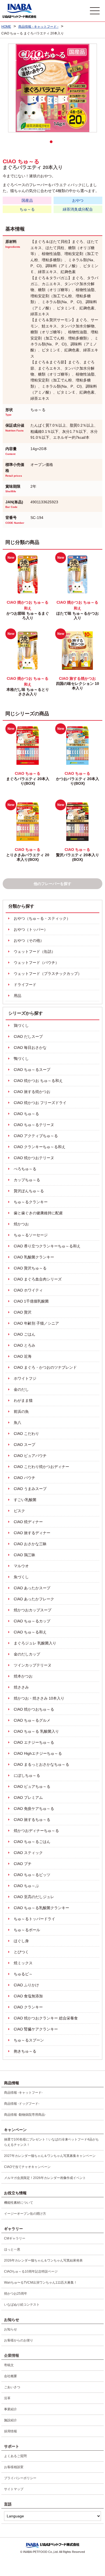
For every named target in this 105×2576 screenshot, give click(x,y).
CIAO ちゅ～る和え (30, 1632)
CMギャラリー (15, 2238)
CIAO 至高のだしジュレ (34, 1897)
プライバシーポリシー (20, 2478)
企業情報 (12, 2355)
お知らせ (10, 2329)
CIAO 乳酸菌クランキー (34, 1257)
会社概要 (10, 2376)
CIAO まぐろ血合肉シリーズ (38, 1279)
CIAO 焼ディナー (28, 1522)
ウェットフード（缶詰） (34, 951)
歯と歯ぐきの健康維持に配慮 (38, 1213)
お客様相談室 (14, 2467)
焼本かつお (23, 1676)
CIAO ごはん (24, 1334)
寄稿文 (9, 2365)
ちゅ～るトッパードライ (34, 1919)
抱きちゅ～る (25, 2051)
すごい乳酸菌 (25, 1500)
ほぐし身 (21, 1941)
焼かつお (21, 1224)
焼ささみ (21, 1687)
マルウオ (21, 1566)
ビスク (19, 1511)
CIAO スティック (28, 1853)
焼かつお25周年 (16, 2294)
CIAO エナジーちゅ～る (34, 1742)
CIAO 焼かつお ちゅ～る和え (38, 1081)
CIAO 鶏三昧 (24, 1555)
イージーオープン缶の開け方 (25, 2214)
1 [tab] (52, 143)
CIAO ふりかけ (26, 1985)
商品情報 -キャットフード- (23, 2093)
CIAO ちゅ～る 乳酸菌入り (36, 1731)
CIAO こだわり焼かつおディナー (41, 1467)
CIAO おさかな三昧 (30, 1544)
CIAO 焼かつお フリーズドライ (40, 1103)
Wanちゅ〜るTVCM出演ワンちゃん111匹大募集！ (41, 2283)
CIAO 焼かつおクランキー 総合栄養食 (46, 2018)
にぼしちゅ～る (27, 1775)
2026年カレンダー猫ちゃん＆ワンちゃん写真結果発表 (43, 2260)
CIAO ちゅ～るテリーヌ (34, 1125)
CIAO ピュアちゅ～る (32, 1786)
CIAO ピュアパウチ (30, 1456)
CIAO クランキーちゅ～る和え (40, 1147)
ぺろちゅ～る (25, 1169)
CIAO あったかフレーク (34, 1599)
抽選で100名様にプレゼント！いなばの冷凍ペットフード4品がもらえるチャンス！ (51, 2142)
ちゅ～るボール (27, 1930)
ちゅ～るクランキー (31, 1202)
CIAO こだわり (26, 1434)
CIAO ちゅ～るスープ (32, 1070)
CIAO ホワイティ (28, 1290)
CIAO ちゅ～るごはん (32, 1842)
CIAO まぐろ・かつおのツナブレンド (45, 1367)
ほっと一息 (12, 2249)
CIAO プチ (23, 1864)
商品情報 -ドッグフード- (22, 2104)
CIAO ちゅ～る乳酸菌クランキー (41, 1908)
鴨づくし (21, 1059)
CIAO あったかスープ (32, 1588)
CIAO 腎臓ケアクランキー (36, 2029)
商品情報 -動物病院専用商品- (25, 2115)
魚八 (17, 1423)
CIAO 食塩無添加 (28, 1996)
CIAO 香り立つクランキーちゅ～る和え (47, 1246)
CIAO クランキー (28, 2007)
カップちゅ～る (27, 1180)
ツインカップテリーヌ (33, 1665)
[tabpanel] (52, 88)
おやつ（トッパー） (31, 929)
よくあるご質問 (15, 2456)
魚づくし (21, 1577)
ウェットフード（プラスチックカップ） (48, 974)
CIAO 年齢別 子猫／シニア (36, 1323)
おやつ (78, 200)
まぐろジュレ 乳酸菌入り (35, 1643)
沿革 (7, 2398)
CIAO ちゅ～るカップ (32, 1621)
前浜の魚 (21, 1411)
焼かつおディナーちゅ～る (36, 1831)
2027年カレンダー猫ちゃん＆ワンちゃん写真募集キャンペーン (50, 2156)
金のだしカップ (27, 1654)
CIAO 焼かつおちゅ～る (34, 1709)
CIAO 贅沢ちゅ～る (30, 1268)
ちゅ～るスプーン (29, 2040)
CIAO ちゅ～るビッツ (32, 1875)
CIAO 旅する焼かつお (32, 1092)
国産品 (27, 200)
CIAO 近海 (23, 1356)
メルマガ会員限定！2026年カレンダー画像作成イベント (45, 2178)
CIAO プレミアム (28, 1797)
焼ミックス (23, 1963)
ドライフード (25, 985)
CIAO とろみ (24, 1345)
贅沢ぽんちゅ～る (29, 1191)
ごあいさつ (12, 2387)
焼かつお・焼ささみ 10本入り (39, 1698)
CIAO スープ (24, 1445)
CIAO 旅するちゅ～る (32, 1820)
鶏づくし (21, 1025)
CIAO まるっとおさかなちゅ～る (41, 1764)
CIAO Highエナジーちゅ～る (38, 1753)
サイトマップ (14, 2489)
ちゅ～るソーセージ (31, 1235)
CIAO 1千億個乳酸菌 (31, 1301)
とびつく (21, 1952)
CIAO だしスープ (28, 1036)
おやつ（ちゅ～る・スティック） (42, 918)
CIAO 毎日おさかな (30, 1048)
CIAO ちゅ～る (26, 1114)
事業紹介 (10, 2409)
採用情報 (10, 2431)
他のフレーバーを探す (52, 884)
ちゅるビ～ (23, 1974)
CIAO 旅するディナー (32, 1533)
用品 (17, 996)
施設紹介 (10, 2420)
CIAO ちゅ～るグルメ (32, 1720)
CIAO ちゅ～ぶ (26, 1886)
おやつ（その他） (29, 940)
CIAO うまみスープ (30, 1489)
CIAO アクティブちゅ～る (36, 1136)
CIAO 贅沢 (23, 1312)
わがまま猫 (23, 1400)
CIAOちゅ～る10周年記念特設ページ (31, 2271)
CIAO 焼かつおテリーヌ (34, 1158)
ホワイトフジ (25, 1378)
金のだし (21, 1389)
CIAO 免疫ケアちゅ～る (34, 1809)
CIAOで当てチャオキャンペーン (27, 2167)
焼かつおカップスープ (33, 1610)
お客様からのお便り (19, 2340)
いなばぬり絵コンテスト (22, 2305)
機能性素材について (19, 2203)
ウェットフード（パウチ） (36, 963)
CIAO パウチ (24, 1478)
